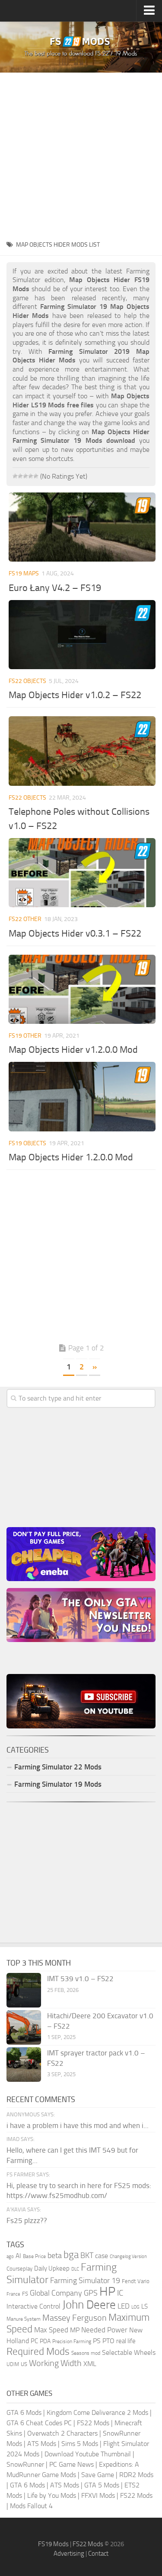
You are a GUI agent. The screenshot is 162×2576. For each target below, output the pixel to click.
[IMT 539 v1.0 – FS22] (24, 1990)
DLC (75, 2269)
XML (90, 2364)
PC (34, 2341)
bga (71, 2255)
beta (55, 2255)
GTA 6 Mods (24, 2412)
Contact (98, 2554)
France (13, 2294)
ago (10, 2257)
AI (18, 2256)
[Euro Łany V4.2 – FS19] (82, 527)
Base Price (34, 2256)
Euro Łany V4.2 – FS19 (55, 588)
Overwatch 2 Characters (62, 2433)
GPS (91, 2293)
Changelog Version (128, 2257)
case (102, 2256)
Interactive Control (33, 2306)
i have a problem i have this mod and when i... (78, 2125)
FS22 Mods (93, 2423)
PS (97, 2341)
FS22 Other (25, 919)
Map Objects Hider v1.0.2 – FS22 (75, 695)
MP (75, 2330)
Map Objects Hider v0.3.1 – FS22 (75, 934)
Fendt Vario (136, 2281)
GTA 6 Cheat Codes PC (39, 2423)
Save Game (98, 2475)
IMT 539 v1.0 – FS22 (80, 1979)
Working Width (55, 2363)
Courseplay (19, 2269)
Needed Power (104, 2330)
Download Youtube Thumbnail (88, 2454)
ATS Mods (42, 2444)
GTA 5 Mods (102, 2485)
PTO (108, 2341)
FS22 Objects (27, 681)
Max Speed (51, 2330)
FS (25, 2294)
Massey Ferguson (75, 2318)
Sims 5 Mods (80, 2444)
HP (107, 2292)
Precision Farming (72, 2341)
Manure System (24, 2319)
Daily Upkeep (52, 2268)
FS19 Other (25, 1036)
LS (145, 2306)
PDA (45, 2341)
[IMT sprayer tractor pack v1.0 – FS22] (24, 2065)
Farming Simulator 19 (85, 2281)
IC (120, 2293)
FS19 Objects (27, 1143)
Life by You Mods (52, 2495)
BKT (87, 2256)
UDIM (13, 2364)
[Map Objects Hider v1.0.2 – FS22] (82, 635)
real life (126, 2341)
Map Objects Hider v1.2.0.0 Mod (73, 1050)
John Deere (89, 2305)
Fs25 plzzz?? (27, 2220)
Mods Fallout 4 (31, 2506)
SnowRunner (25, 2464)
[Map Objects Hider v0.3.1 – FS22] (82, 873)
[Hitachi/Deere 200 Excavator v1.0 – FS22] (24, 2027)
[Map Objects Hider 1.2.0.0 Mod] (82, 1096)
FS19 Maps (24, 573)
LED (124, 2306)
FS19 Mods (53, 2544)
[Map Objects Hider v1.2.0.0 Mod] (82, 989)
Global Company (56, 2293)
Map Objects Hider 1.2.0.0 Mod (71, 1157)
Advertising (69, 2554)
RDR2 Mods (136, 2475)
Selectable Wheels (129, 2352)
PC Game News (71, 2464)
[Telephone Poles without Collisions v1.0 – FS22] (82, 751)
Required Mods (38, 2352)
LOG (135, 2307)
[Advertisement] (81, 154)
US (24, 2364)
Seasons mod (86, 2353)
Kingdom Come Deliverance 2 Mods (97, 2412)
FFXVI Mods (98, 2495)
